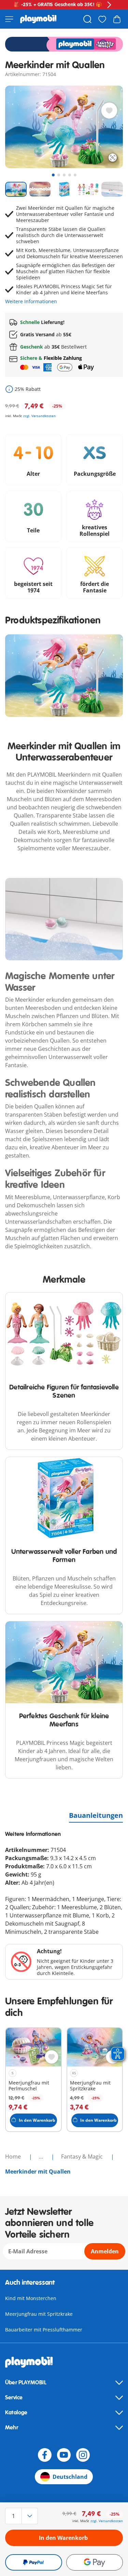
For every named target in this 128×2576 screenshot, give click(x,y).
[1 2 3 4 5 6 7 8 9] (23, 2516)
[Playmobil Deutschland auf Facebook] (45, 2455)
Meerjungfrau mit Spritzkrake (39, 2314)
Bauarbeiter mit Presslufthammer (44, 2330)
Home (14, 2157)
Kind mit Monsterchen (31, 2298)
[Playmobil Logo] (38, 19)
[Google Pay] (95, 2562)
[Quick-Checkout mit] (34, 2562)
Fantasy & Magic (83, 2157)
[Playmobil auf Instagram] (83, 2455)
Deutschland (70, 2477)
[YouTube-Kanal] (64, 2455)
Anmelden (105, 2251)
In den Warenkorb (63, 2538)
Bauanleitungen (96, 1815)
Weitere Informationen (31, 301)
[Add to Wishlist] (109, 111)
